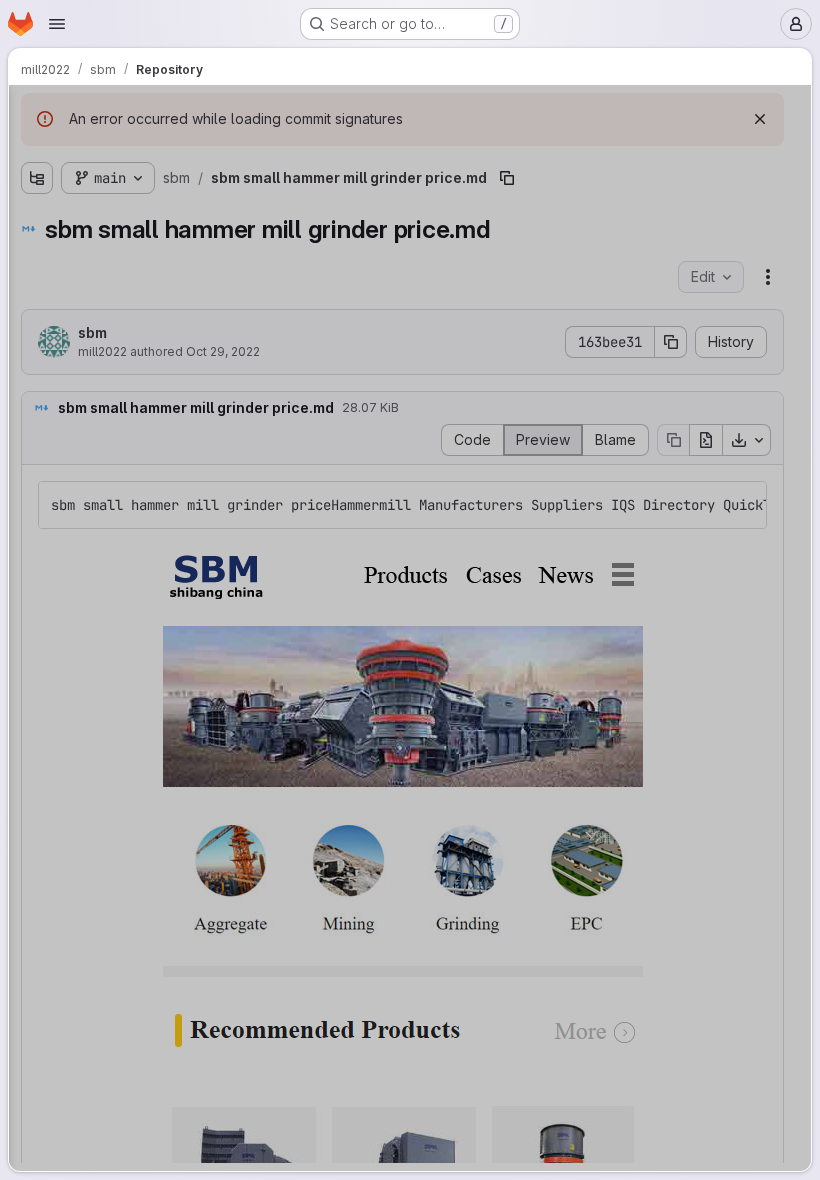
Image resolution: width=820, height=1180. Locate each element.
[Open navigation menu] (57, 24)
